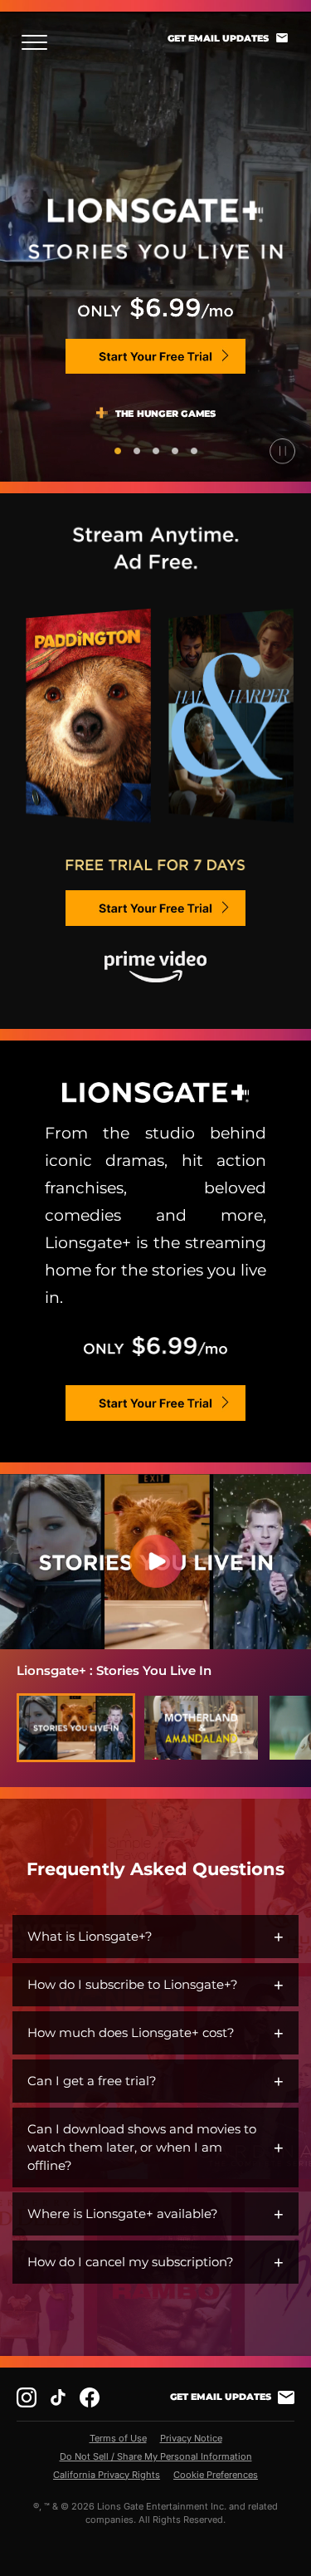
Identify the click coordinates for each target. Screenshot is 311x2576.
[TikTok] (58, 2397)
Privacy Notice (191, 2438)
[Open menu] (39, 42)
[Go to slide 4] (175, 451)
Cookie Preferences (216, 2475)
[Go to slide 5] (194, 451)
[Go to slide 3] (156, 451)
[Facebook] (90, 2397)
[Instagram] (27, 2397)
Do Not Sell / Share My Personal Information (156, 2456)
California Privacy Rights (107, 2475)
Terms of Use (118, 2438)
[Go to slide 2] (137, 451)
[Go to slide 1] (118, 451)
